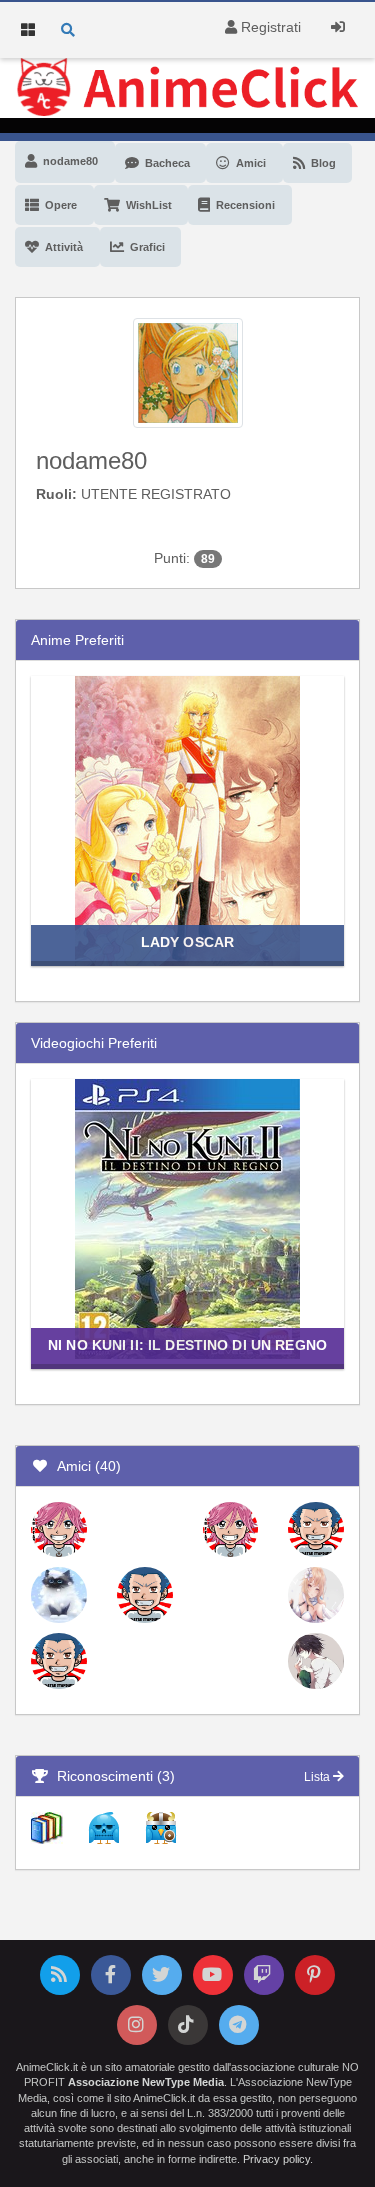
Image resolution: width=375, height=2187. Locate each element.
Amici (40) (85, 1466)
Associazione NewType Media (146, 2082)
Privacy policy (276, 2159)
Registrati (269, 27)
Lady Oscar (187, 942)
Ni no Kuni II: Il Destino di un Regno (187, 1345)
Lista (318, 1777)
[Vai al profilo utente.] (188, 371)
